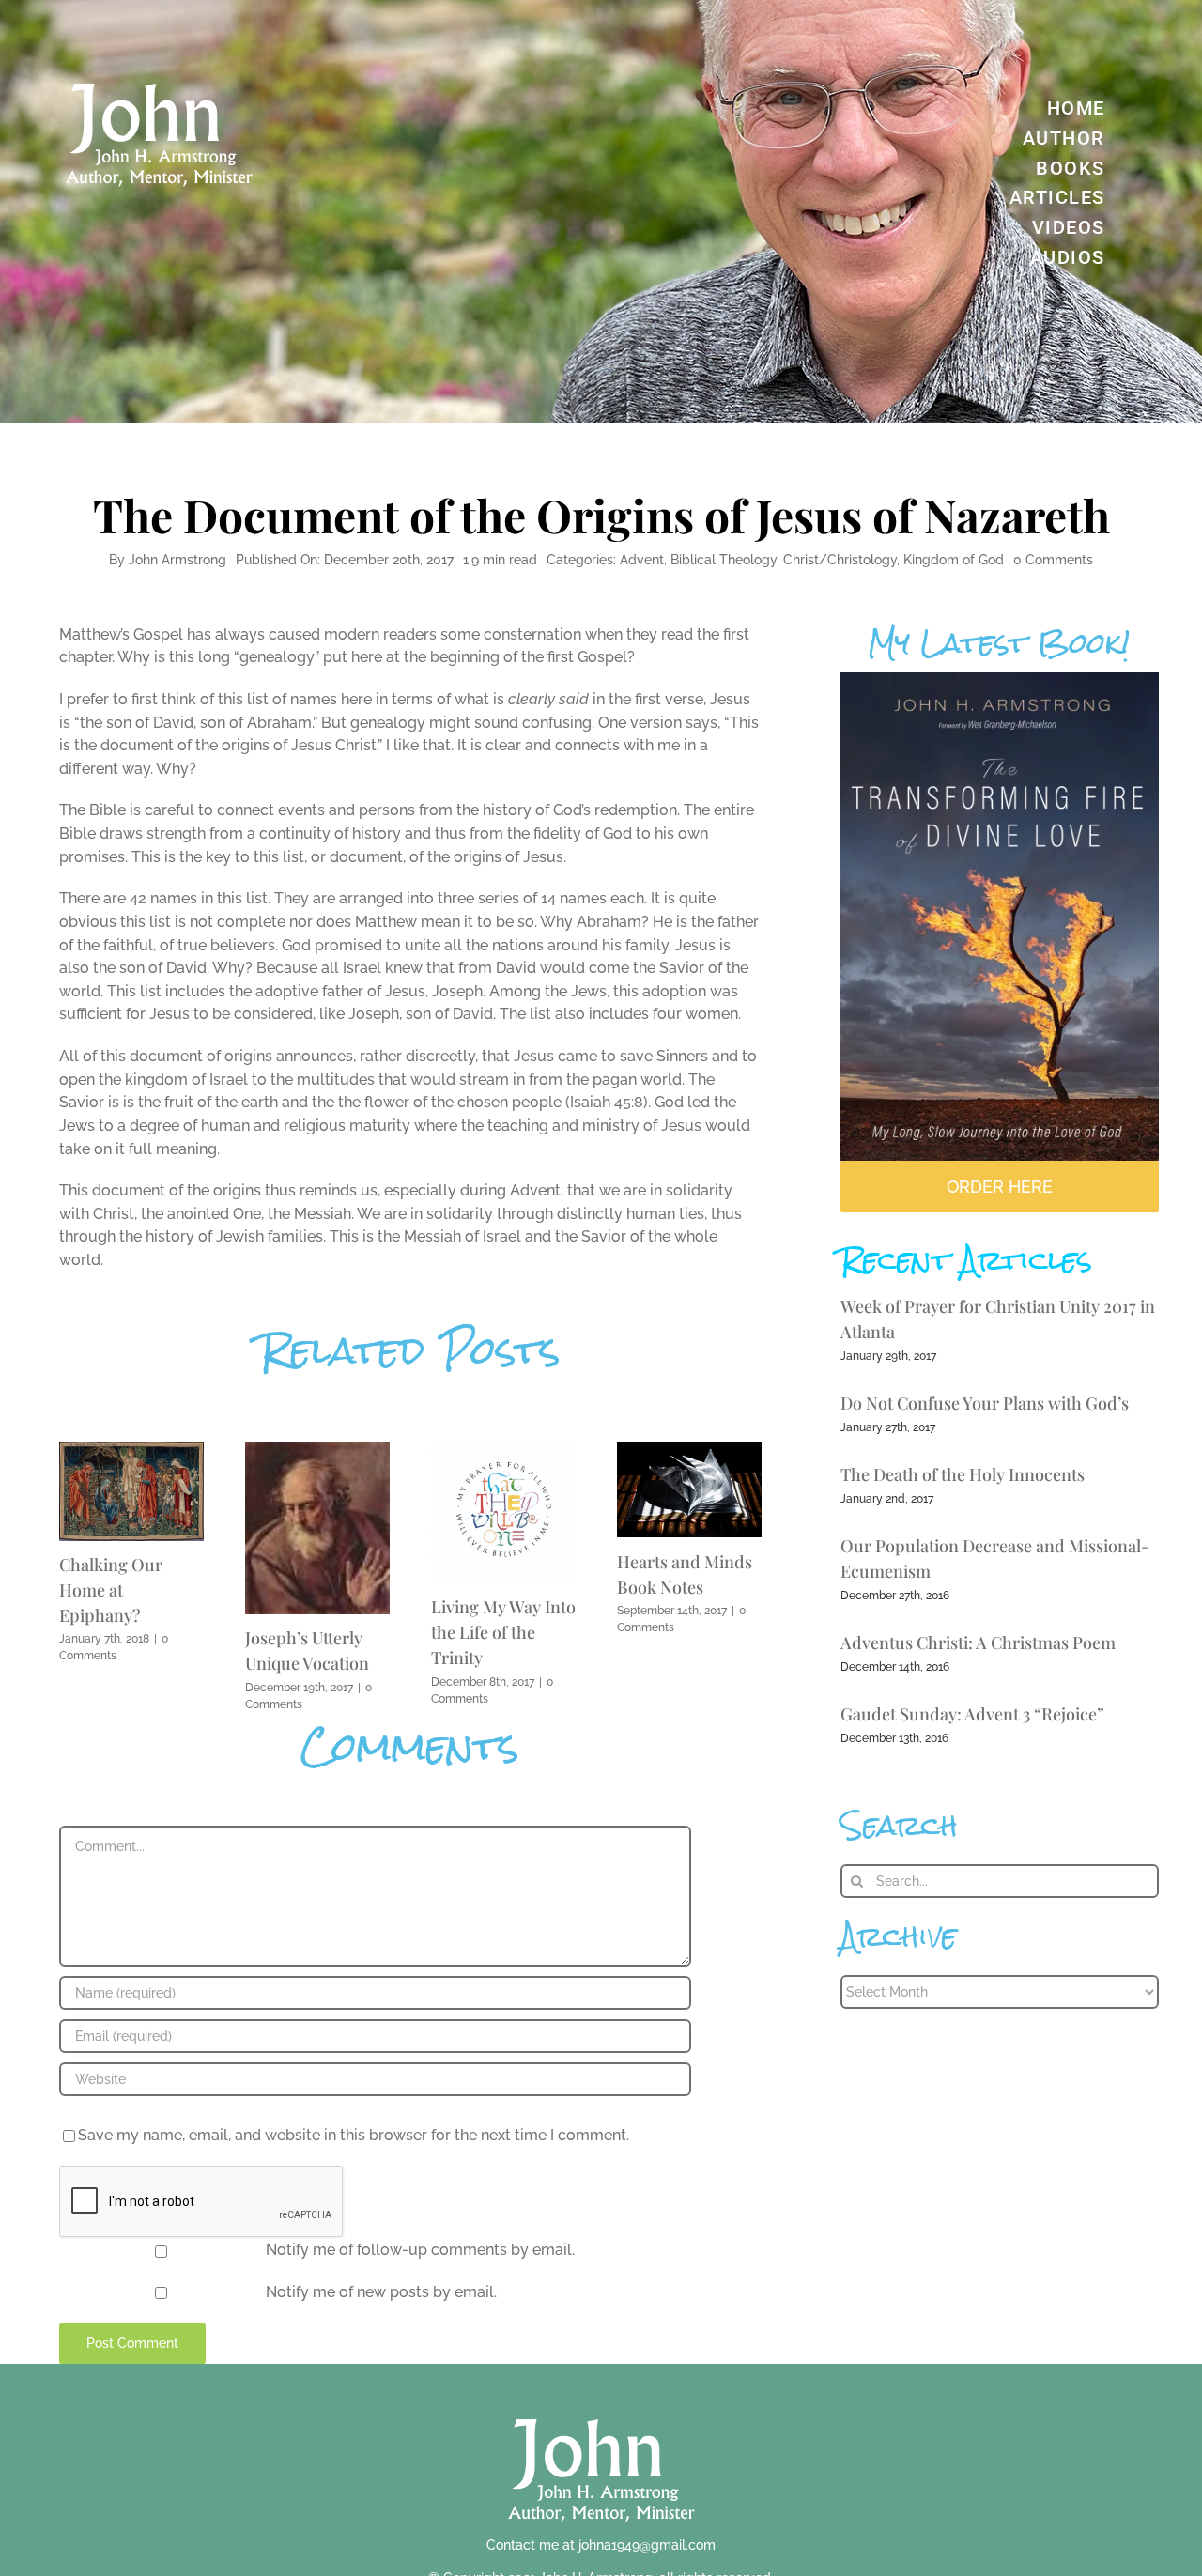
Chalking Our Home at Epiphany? (111, 1590)
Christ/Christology (840, 560)
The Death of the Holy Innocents (963, 1474)
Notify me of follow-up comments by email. (420, 2250)
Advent (642, 560)
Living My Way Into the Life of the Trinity (503, 1632)
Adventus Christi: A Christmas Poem (978, 1643)
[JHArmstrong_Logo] (601, 2408)
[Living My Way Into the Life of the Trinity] (503, 1450)
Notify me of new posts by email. (381, 2292)
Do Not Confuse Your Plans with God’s (985, 1403)
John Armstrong (177, 560)
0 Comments (1053, 560)
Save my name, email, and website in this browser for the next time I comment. (354, 2135)
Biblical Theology (724, 560)
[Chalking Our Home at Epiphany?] (131, 1450)
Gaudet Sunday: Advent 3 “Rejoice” (972, 1714)
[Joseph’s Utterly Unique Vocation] (317, 1450)
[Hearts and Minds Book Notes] (689, 1450)
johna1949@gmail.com (647, 2545)
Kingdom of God (954, 560)
